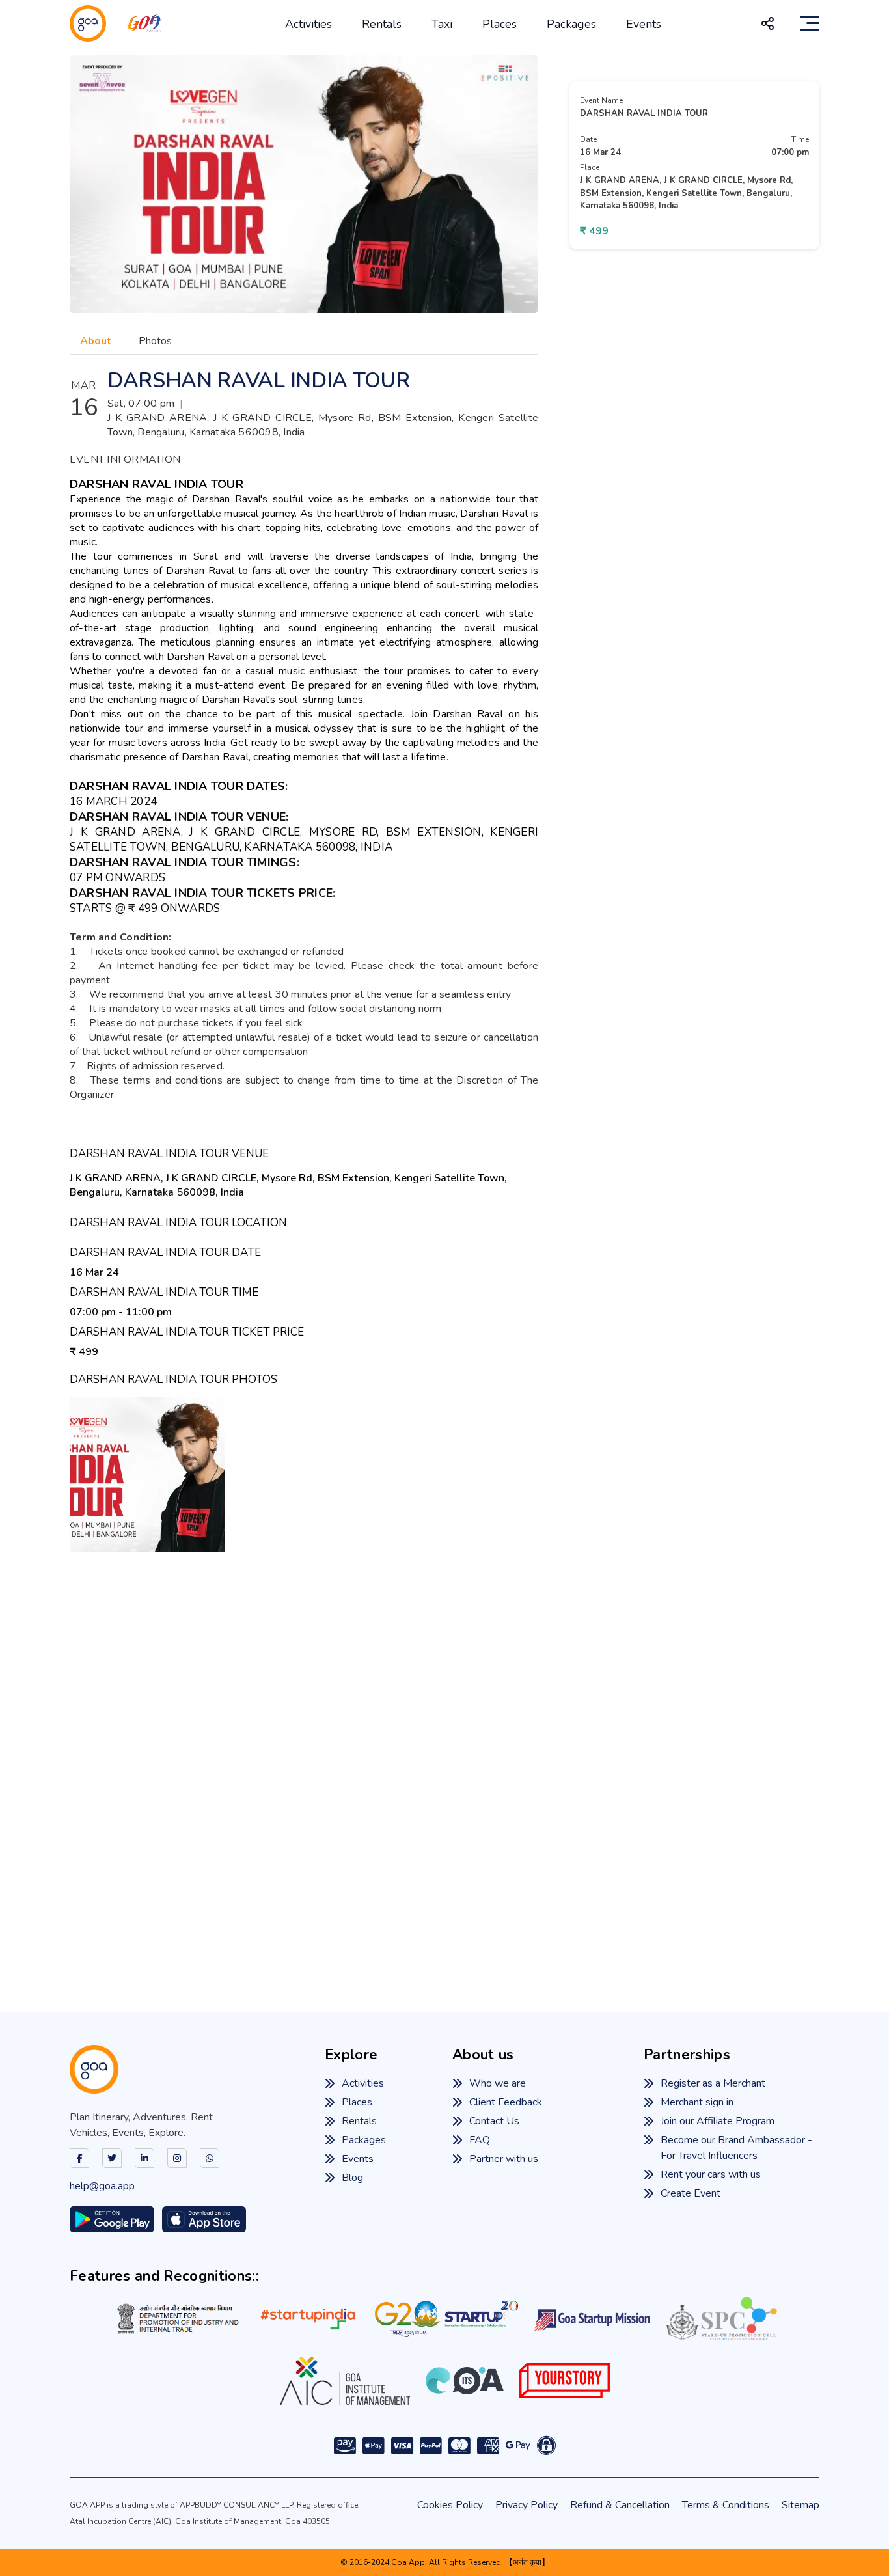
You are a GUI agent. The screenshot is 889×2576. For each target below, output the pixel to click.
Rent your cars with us (711, 2174)
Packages (571, 24)
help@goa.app (102, 2186)
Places (499, 24)
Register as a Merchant (713, 2083)
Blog (352, 2178)
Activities (308, 24)
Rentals (382, 24)
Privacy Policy (527, 2505)
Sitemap (800, 2505)
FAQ (480, 2140)
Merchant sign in (697, 2102)
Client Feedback (506, 2102)
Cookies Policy (450, 2505)
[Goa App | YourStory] (565, 2381)
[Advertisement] (444, 1762)
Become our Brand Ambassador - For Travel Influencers (736, 2148)
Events (644, 24)
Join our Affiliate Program (718, 2121)
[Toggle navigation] (810, 23)
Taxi (442, 24)
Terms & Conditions (726, 2505)
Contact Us (494, 2121)
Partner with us (504, 2159)
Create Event (691, 2193)
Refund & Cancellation (620, 2505)
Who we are (498, 2083)
